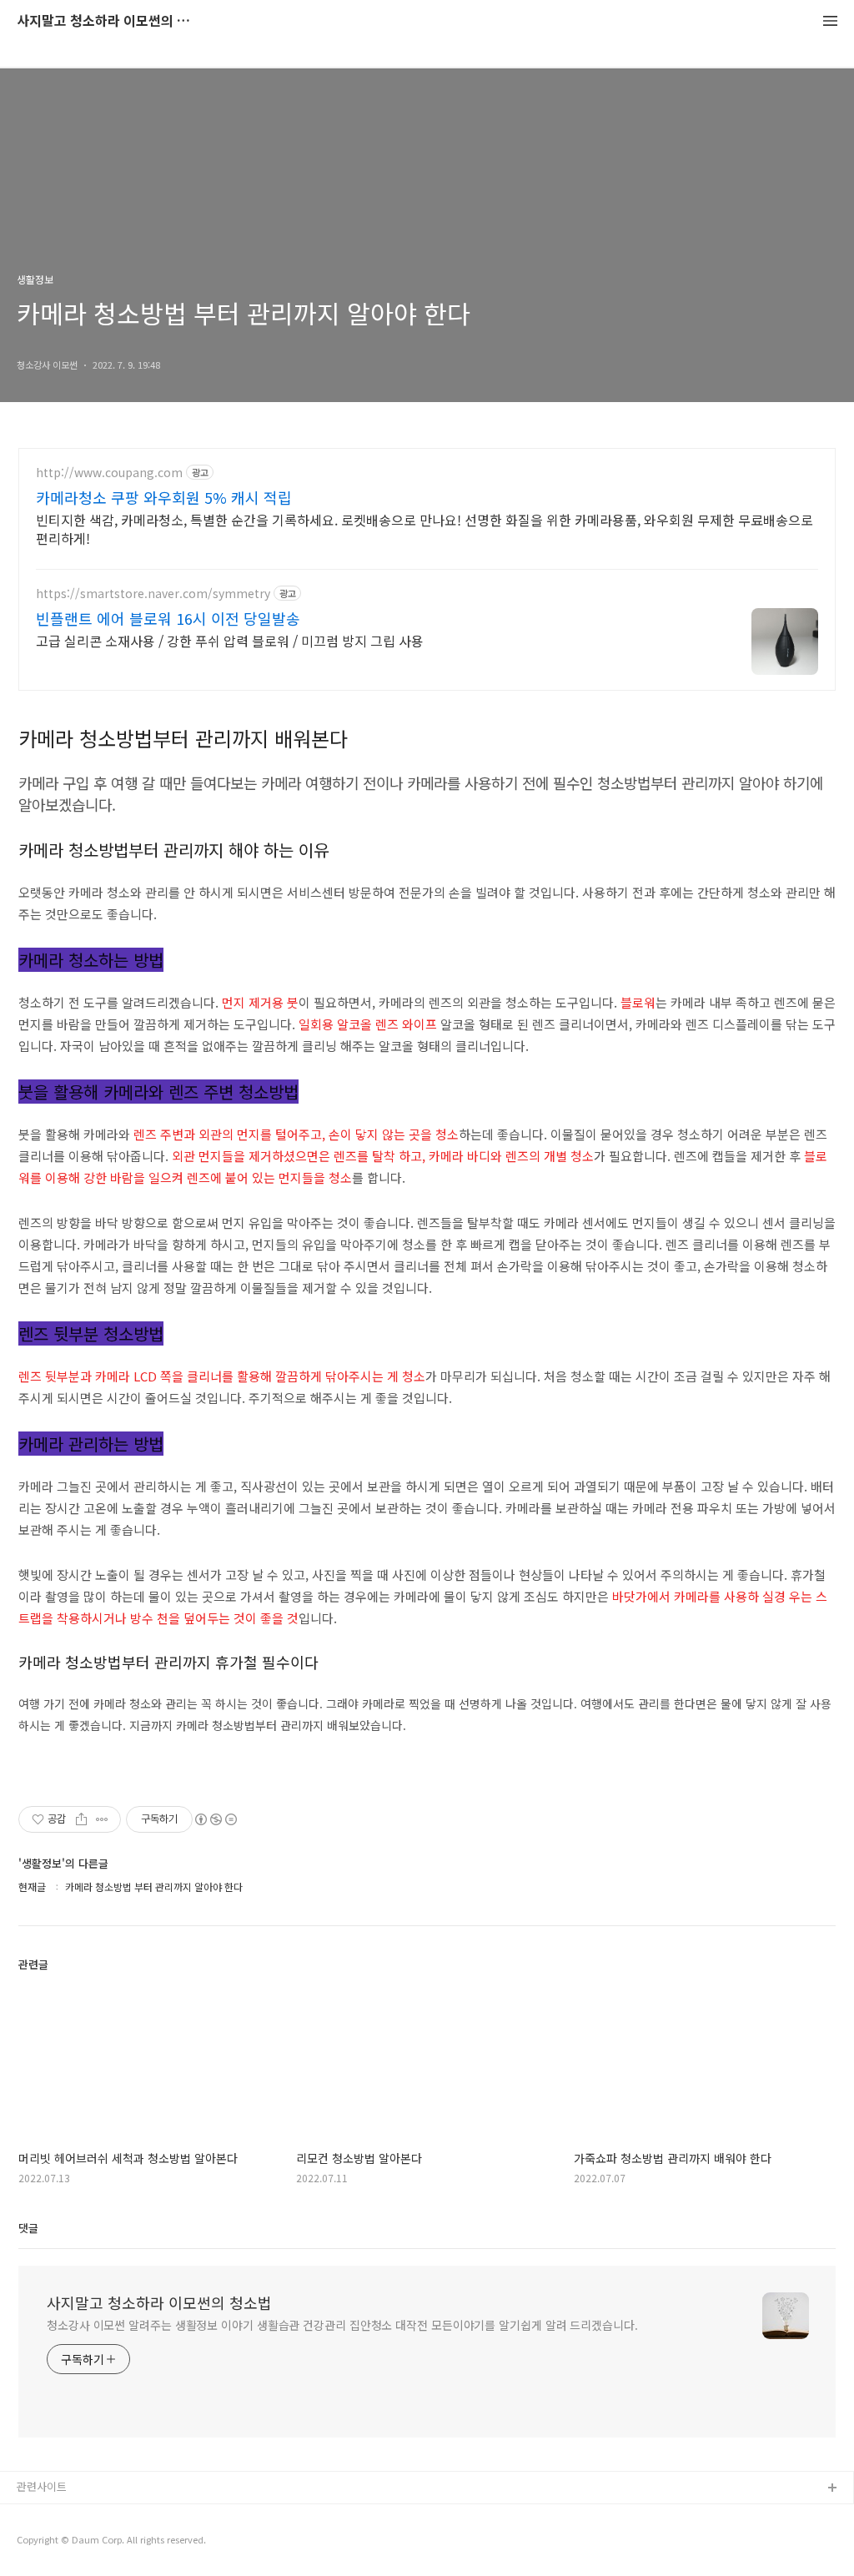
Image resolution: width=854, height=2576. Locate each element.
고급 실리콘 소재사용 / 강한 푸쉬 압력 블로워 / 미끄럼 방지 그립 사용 (230, 640)
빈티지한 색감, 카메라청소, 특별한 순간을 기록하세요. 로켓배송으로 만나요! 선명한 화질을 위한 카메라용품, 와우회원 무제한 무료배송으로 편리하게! (424, 528)
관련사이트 (42, 2486)
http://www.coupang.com (109, 473)
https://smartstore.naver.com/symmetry (153, 594)
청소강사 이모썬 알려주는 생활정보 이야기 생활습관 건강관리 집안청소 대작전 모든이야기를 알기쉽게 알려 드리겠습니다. (342, 2325)
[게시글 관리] (102, 1819)
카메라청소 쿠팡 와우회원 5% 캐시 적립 (164, 497)
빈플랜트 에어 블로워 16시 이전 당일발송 (168, 618)
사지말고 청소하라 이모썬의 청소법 (108, 21)
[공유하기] (81, 1819)
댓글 (28, 2228)
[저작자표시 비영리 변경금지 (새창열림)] (215, 1819)
